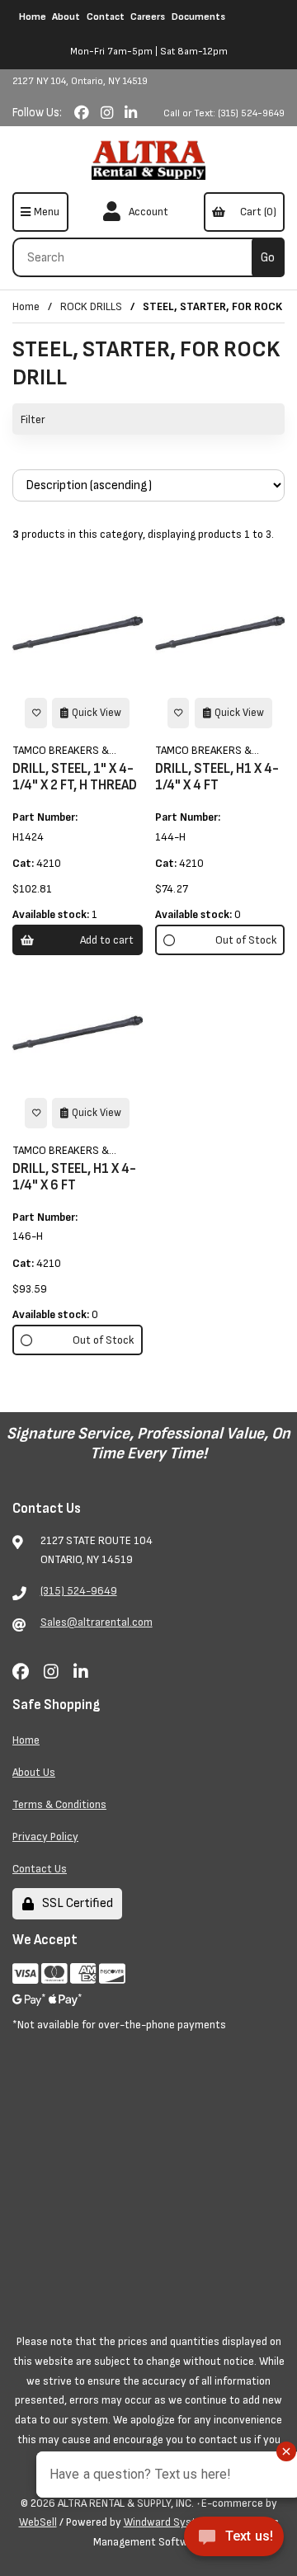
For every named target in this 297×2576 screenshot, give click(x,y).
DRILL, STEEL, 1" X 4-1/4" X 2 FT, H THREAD (75, 777)
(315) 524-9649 (79, 1591)
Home (33, 17)
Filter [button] (33, 419)
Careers (148, 17)
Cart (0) (256, 212)
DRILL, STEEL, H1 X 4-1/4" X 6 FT (74, 1177)
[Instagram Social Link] (108, 113)
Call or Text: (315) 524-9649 (224, 113)
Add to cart (107, 940)
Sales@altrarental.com (97, 1622)
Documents (198, 17)
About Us (34, 1772)
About (66, 17)
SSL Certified (75, 1903)
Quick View (97, 713)
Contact (106, 17)
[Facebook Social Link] (83, 113)
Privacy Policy (45, 1837)
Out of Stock (246, 940)
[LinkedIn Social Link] (131, 113)
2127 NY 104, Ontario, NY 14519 (80, 81)
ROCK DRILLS (91, 306)
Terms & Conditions (59, 1804)
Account (146, 212)
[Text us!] (234, 2541)
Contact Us (40, 1869)
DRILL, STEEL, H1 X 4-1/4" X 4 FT (217, 777)
